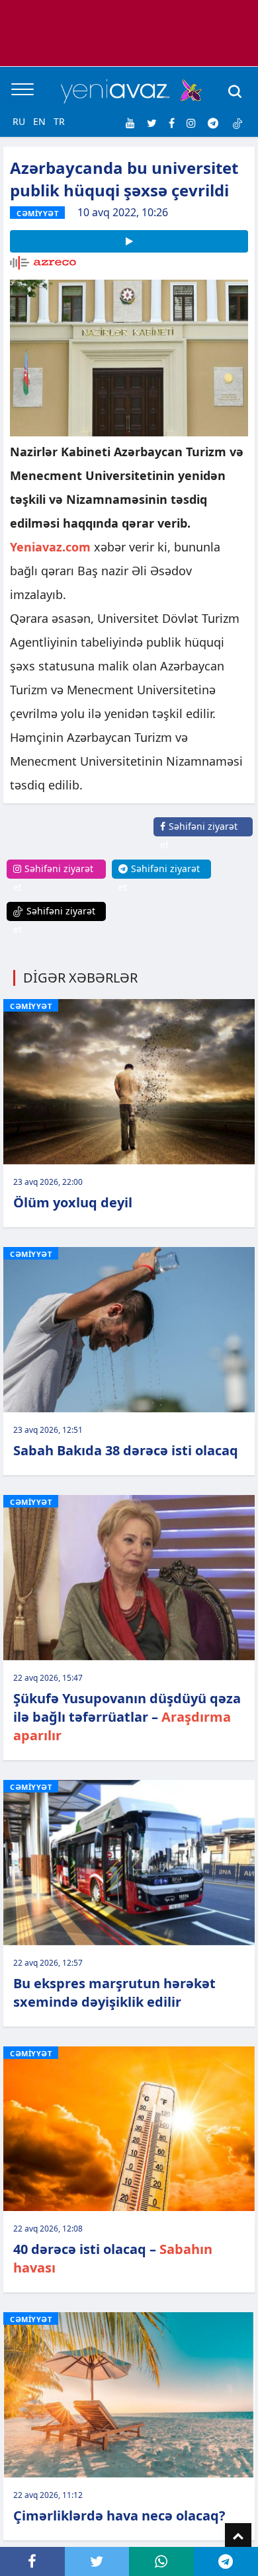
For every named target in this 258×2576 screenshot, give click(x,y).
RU (19, 121)
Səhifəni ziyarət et (199, 835)
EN (39, 121)
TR (59, 121)
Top (238, 2536)
